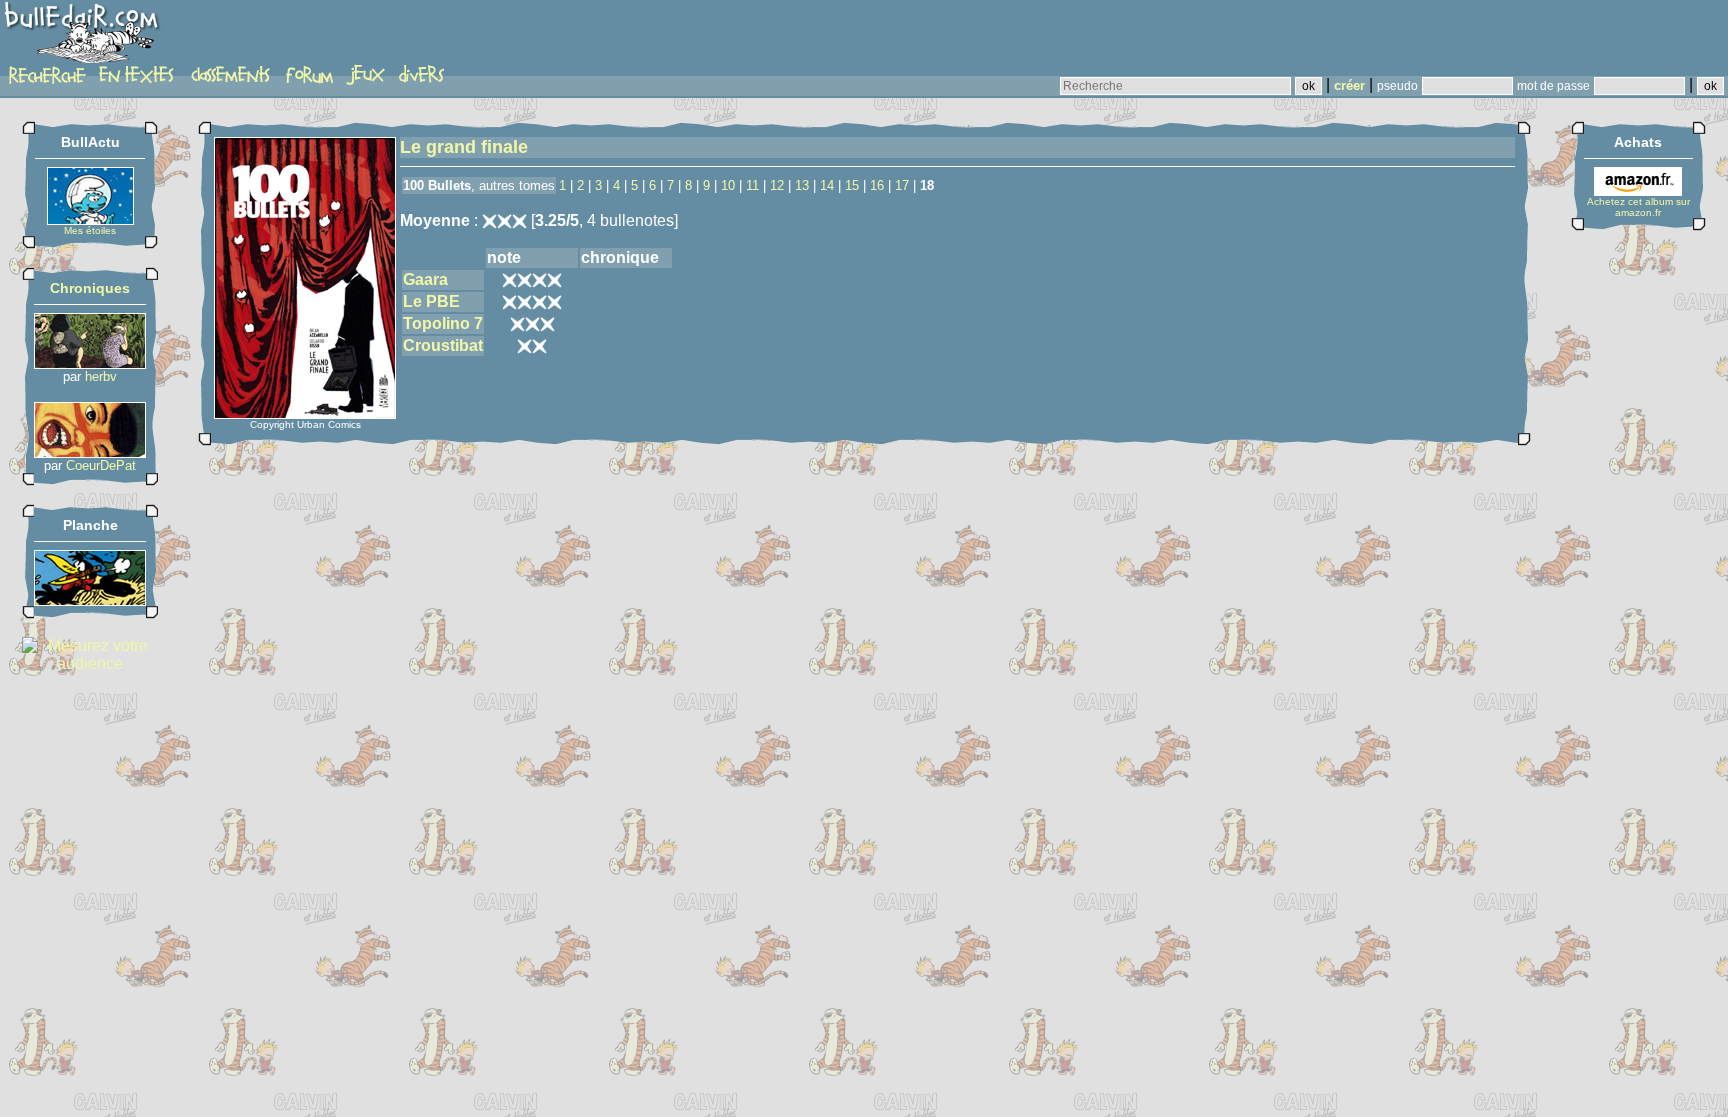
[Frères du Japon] (90, 452)
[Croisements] (90, 363)
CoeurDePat (101, 465)
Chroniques (90, 288)
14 (827, 185)
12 (777, 185)
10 (728, 185)
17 (902, 185)
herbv (101, 376)
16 (877, 185)
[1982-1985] (90, 600)
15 (852, 185)
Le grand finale (464, 147)
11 (752, 185)
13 (802, 185)
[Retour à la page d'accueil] (84, 37)
